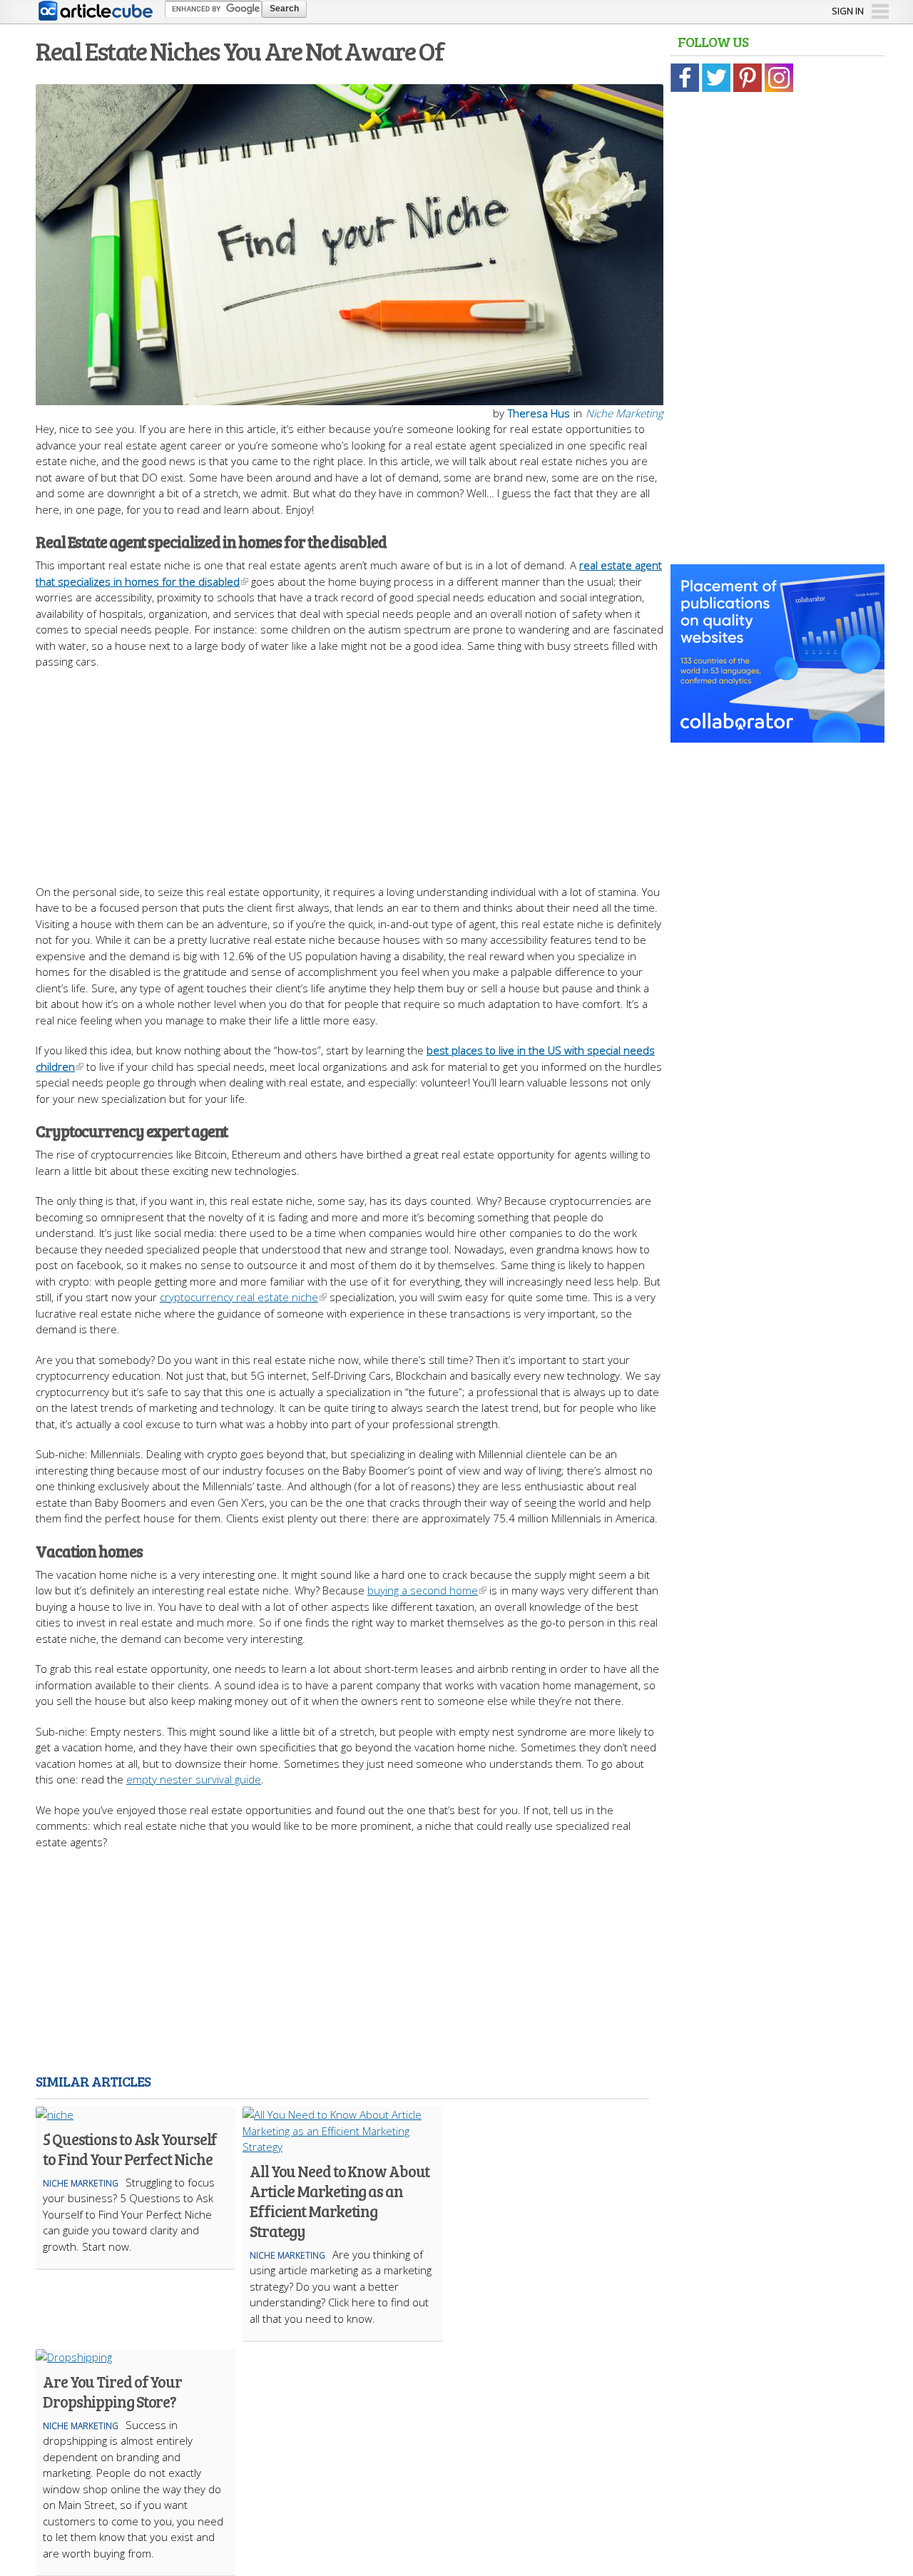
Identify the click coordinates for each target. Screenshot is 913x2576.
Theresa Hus (539, 413)
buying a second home (423, 1590)
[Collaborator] (777, 735)
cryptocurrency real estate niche (239, 1297)
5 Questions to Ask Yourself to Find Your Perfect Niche (130, 2149)
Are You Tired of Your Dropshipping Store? (112, 2391)
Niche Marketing (624, 413)
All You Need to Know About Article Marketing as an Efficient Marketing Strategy (339, 2201)
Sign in (848, 11)
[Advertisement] (350, 770)
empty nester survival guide (194, 1779)
